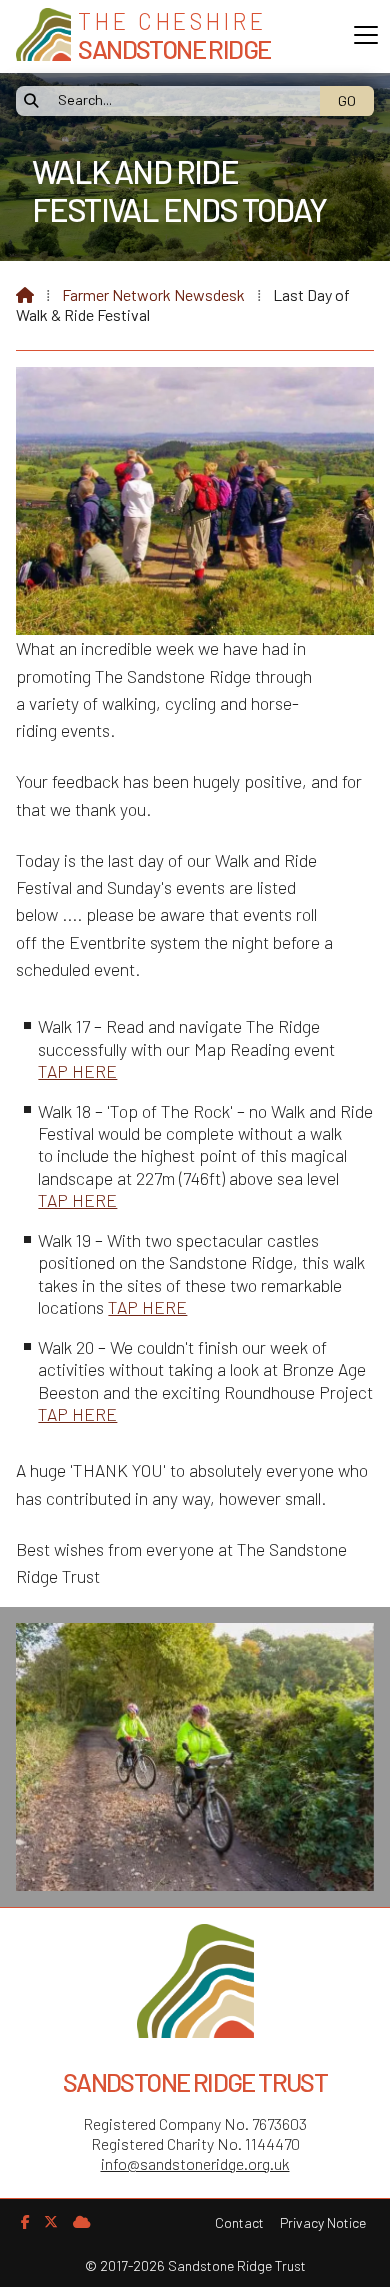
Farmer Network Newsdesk (153, 294)
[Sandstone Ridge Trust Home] (43, 36)
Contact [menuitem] (239, 2222)
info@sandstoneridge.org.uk (195, 2163)
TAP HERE (77, 1071)
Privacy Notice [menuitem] (323, 2222)
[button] (366, 35)
